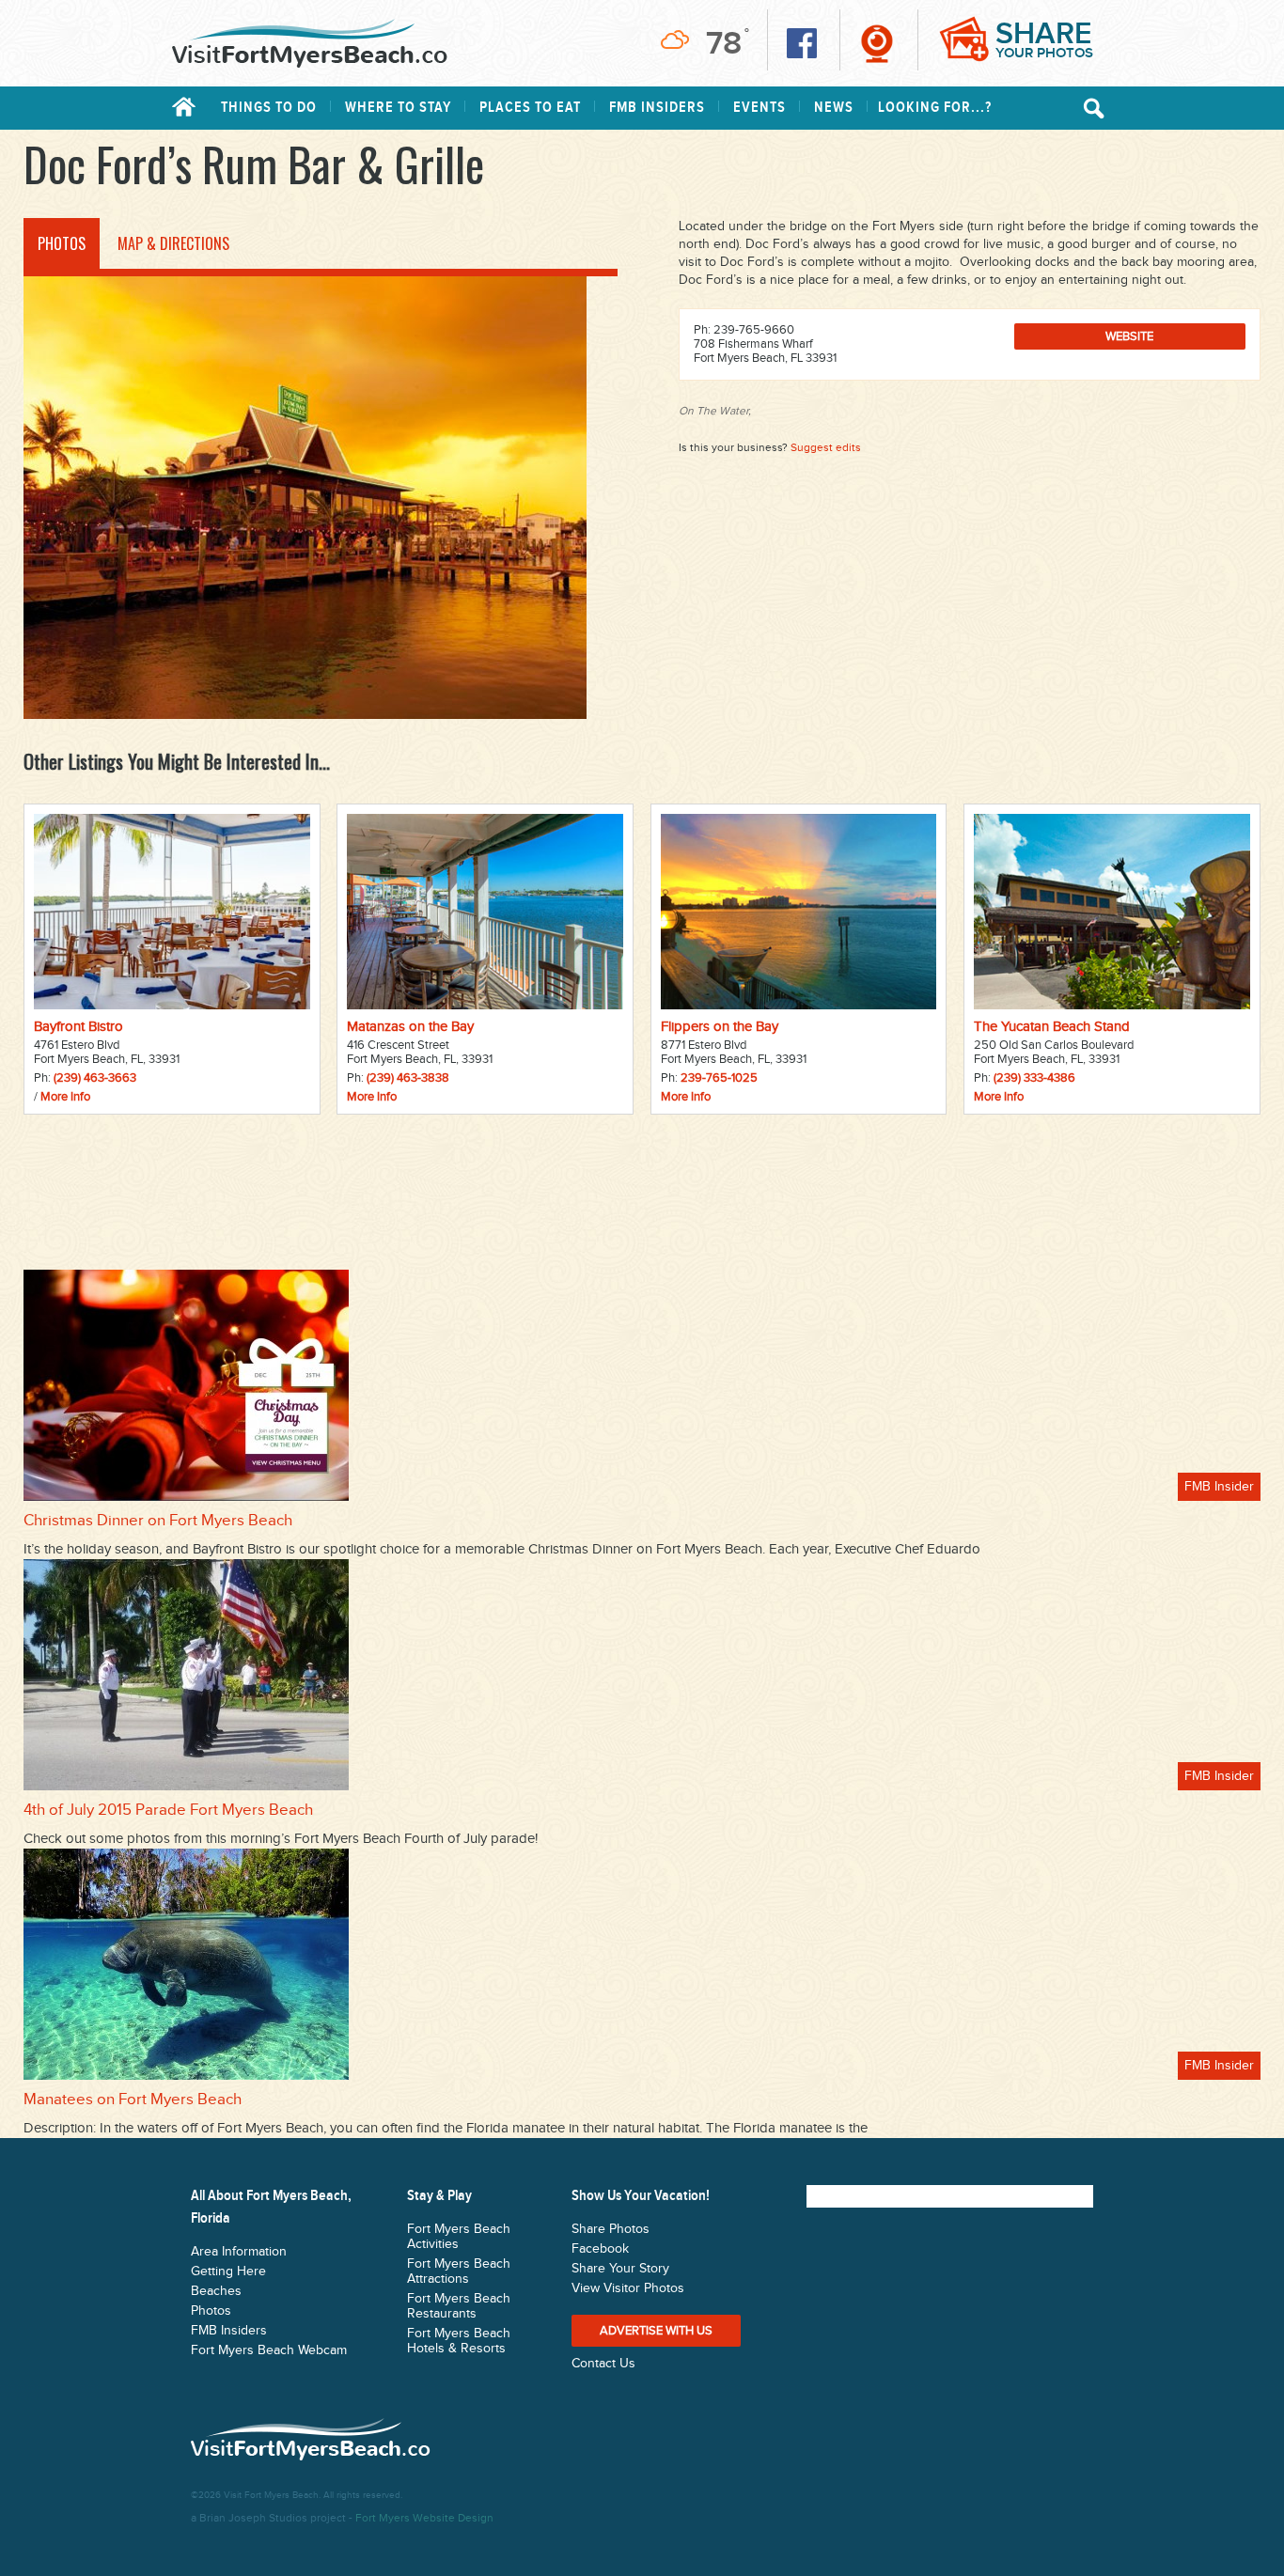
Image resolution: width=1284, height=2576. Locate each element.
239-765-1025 (719, 1078)
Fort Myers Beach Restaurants (459, 2306)
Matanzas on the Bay (410, 1027)
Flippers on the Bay (720, 1027)
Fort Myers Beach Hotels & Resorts (459, 2341)
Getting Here (228, 2272)
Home (184, 107)
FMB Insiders (657, 108)
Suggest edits (826, 447)
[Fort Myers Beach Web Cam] (877, 43)
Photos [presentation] (62, 243)
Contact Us (603, 2364)
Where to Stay (398, 108)
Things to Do (269, 108)
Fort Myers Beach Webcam (269, 2350)
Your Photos (1044, 39)
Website (1129, 336)
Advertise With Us (656, 2331)
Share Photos (611, 2229)
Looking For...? (935, 108)
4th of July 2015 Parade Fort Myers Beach (168, 1810)
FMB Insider (1219, 1487)
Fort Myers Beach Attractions (459, 2272)
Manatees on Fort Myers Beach (133, 2100)
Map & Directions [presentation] (173, 243)
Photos (211, 2311)
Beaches (216, 2291)
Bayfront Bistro (78, 1027)
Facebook (600, 2249)
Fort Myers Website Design (424, 2518)
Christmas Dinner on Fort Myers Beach (158, 1521)
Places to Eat (530, 108)
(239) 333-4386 (1034, 1078)
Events (759, 108)
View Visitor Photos (628, 2288)
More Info (65, 1097)
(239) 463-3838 (408, 1078)
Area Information (239, 2252)
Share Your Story (620, 2269)
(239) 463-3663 (95, 1078)
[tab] (62, 243)
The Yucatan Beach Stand (1052, 1027)
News (834, 108)
